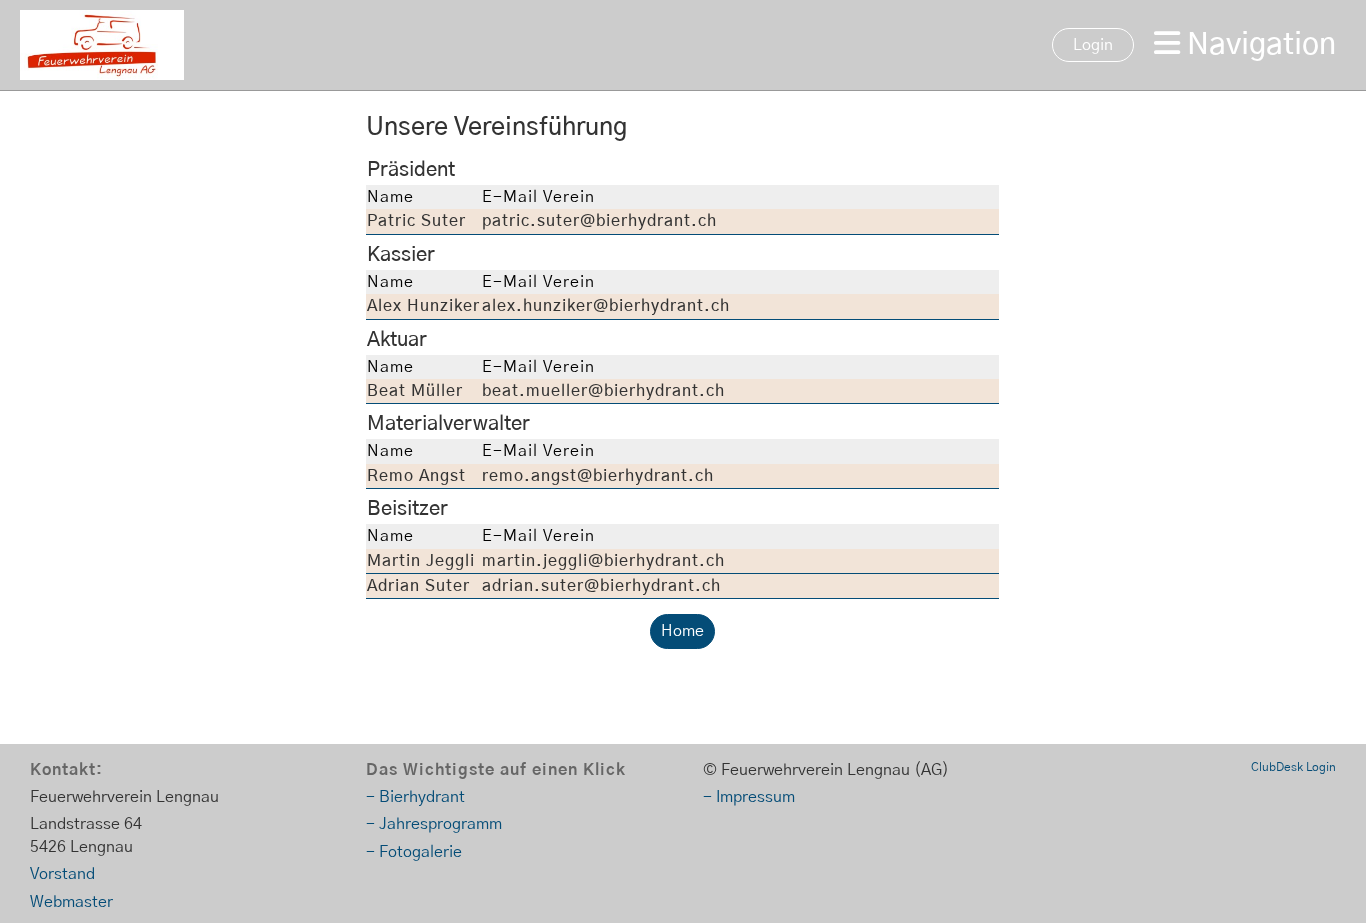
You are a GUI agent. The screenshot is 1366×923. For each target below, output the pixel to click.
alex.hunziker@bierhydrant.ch (606, 306)
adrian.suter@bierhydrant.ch (601, 586)
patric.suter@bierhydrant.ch (599, 221)
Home (682, 631)
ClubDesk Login (1293, 767)
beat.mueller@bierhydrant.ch (603, 391)
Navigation (1258, 45)
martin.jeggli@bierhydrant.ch (603, 561)
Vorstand (62, 874)
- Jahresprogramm (434, 824)
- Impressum (749, 797)
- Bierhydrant (415, 797)
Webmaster (71, 902)
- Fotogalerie (414, 852)
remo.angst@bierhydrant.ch (598, 476)
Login (1093, 45)
